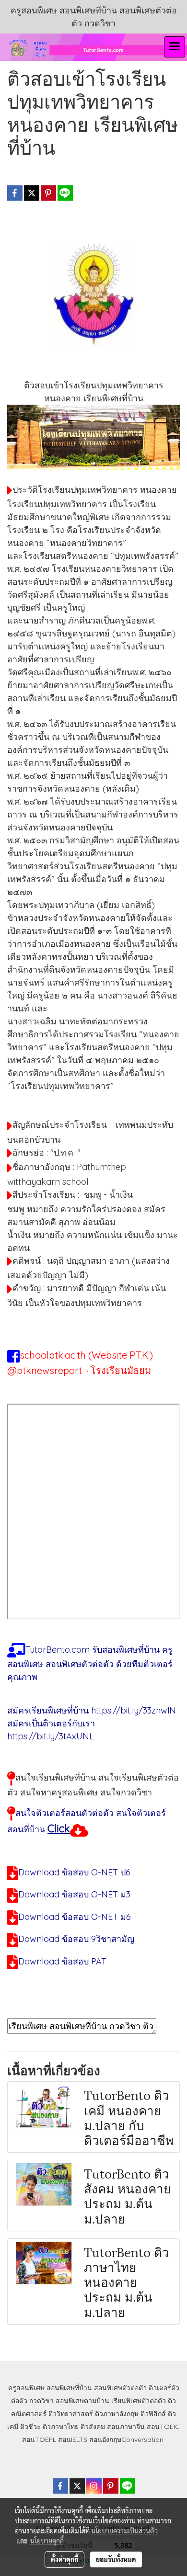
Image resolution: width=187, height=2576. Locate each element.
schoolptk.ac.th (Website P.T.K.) (86, 1355)
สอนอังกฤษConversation (126, 2440)
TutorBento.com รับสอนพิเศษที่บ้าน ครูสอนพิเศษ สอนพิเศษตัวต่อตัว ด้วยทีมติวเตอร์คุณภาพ (90, 1663)
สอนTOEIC (163, 2427)
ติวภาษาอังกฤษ (117, 2414)
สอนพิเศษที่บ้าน (69, 2388)
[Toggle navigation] (175, 47)
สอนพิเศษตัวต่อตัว (120, 2388)
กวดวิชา (41, 2401)
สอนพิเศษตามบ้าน (82, 2401)
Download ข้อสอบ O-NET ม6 (75, 1917)
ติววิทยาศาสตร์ (71, 2414)
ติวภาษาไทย (61, 2427)
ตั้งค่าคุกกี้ (64, 2559)
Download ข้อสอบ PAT (62, 1961)
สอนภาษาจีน (126, 2427)
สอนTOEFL (39, 2440)
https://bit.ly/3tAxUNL (51, 1736)
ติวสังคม (93, 2427)
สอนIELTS (73, 2440)
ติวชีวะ (30, 2427)
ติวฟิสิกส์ (153, 2414)
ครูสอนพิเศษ (26, 2388)
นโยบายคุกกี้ (47, 2541)
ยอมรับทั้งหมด (116, 2559)
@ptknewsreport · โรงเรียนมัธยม (79, 1370)
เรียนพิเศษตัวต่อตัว (140, 2401)
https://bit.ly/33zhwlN (134, 1710)
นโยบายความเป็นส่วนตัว (124, 2531)
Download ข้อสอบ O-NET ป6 (74, 1872)
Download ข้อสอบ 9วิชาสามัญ (76, 1939)
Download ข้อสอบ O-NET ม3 (74, 1894)
